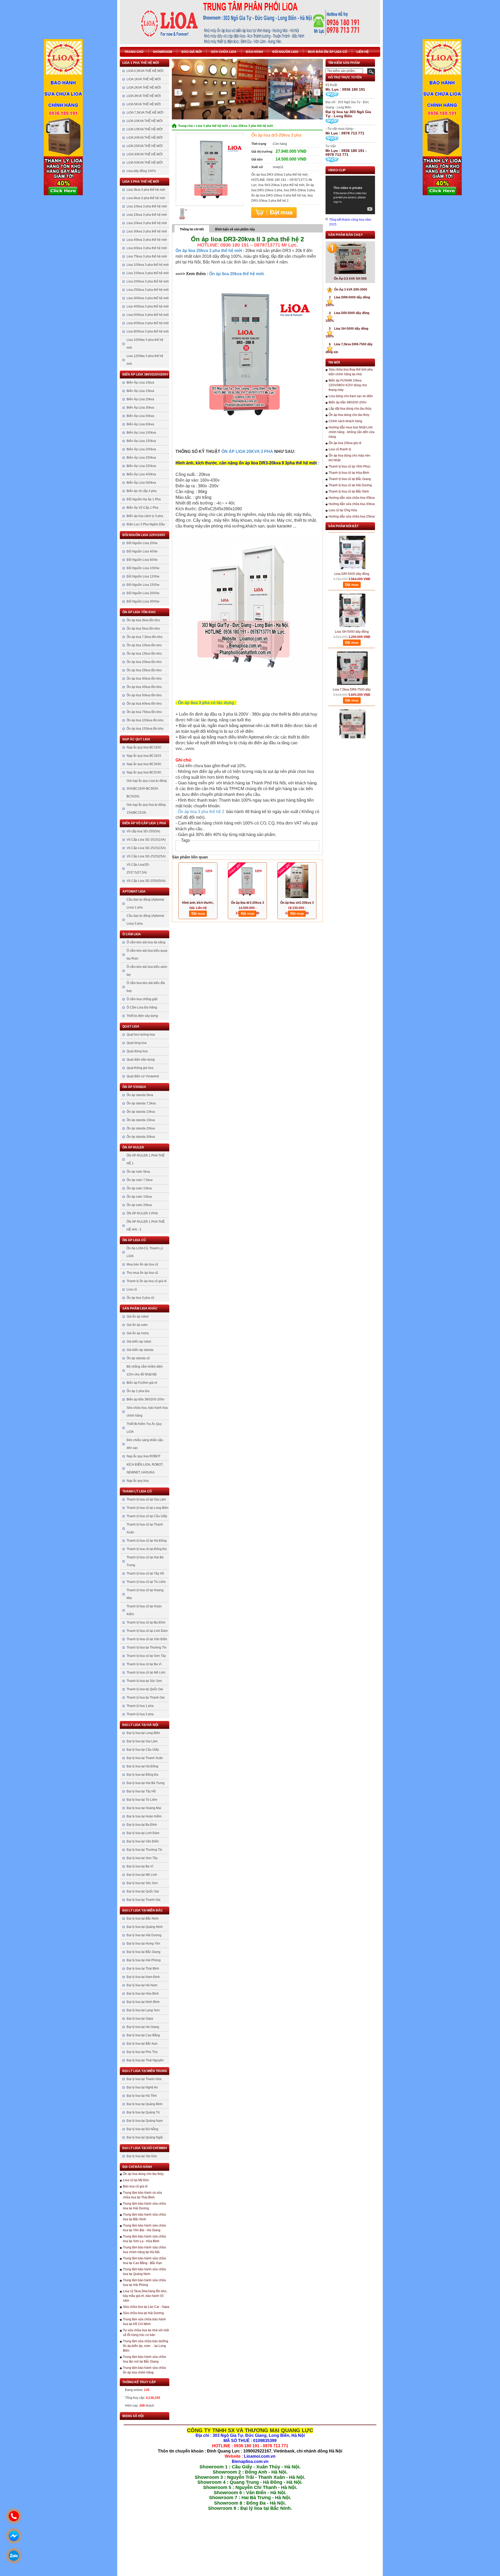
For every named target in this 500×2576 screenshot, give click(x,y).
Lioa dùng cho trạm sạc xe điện (351, 396)
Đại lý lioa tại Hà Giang (143, 2027)
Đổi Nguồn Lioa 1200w (143, 576)
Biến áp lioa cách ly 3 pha (145, 516)
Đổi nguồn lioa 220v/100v (144, 535)
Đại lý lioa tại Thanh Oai (143, 1900)
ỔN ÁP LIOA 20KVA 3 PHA (248, 451)
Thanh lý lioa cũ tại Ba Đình (146, 1622)
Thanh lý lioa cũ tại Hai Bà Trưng (145, 1561)
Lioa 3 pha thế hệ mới (141, 182)
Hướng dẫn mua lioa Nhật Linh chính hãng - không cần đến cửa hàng (352, 432)
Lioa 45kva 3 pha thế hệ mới (147, 240)
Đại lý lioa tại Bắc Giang (143, 1952)
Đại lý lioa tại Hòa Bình (143, 1994)
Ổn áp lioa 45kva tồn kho (144, 687)
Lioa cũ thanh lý (340, 449)
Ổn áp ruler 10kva (139, 1188)
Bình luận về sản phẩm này (235, 229)
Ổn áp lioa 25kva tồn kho (144, 670)
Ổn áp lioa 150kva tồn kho (145, 729)
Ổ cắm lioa (132, 934)
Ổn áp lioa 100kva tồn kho (145, 720)
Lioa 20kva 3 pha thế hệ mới (147, 223)
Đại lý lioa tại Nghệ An (142, 2087)
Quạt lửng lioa (137, 1043)
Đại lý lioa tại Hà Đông (142, 1766)
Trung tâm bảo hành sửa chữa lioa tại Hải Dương (144, 2206)
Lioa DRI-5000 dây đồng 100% (352, 546)
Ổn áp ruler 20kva (139, 1205)
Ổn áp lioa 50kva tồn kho (144, 695)
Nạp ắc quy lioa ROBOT (143, 1456)
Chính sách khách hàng (345, 421)
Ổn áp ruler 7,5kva (140, 1180)
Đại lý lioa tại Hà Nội (140, 1725)
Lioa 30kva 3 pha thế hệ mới (147, 231)
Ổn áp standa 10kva (141, 1112)
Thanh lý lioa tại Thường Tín (146, 1647)
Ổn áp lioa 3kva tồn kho (143, 620)
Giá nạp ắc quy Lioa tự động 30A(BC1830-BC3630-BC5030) (147, 789)
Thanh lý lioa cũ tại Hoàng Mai (145, 1594)
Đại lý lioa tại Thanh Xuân (145, 1758)
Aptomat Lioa (134, 892)
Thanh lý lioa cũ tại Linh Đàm (147, 1631)
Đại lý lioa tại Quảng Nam (145, 2121)
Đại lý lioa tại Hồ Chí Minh (145, 2148)
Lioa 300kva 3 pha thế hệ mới (148, 298)
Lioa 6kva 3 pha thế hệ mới (146, 198)
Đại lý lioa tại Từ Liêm (142, 1800)
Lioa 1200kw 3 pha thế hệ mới (145, 360)
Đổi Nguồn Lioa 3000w (143, 601)
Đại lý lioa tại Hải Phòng (144, 1960)
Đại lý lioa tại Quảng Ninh (145, 1927)
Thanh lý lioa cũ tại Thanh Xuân (145, 1528)
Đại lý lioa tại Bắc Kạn (142, 2044)
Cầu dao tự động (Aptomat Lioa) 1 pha (145, 903)
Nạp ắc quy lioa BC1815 (144, 756)
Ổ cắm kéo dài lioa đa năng (146, 942)
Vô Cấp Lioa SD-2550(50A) (146, 881)
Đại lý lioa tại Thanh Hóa (144, 2079)
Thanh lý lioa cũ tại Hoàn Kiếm (144, 1610)
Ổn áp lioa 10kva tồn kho (144, 645)
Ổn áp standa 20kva (141, 1128)
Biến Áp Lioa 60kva (140, 424)
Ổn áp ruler (133, 1147)
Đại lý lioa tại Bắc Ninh (143, 1919)
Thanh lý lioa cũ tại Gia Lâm (146, 1499)
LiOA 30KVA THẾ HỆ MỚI (145, 154)
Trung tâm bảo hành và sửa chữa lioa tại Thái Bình (142, 2195)
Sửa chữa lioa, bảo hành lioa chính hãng (147, 1412)
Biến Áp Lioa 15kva (140, 391)
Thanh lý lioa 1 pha (140, 1706)
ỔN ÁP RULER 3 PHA (142, 1213)
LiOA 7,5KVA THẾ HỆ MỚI (145, 113)
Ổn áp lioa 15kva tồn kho (144, 654)
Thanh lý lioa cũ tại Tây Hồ (145, 1573)
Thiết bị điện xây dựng (142, 1016)
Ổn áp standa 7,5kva (141, 1103)
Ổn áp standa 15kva (141, 1120)
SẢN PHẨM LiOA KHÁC (140, 1308)
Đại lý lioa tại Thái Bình (143, 1969)
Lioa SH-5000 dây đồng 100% (352, 604)
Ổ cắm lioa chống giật (142, 999)
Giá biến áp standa (140, 1350)
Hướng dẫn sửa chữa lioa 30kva (352, 504)
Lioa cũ (132, 1289)
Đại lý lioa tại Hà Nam (142, 1985)
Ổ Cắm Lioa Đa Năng (142, 1007)
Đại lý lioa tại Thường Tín (144, 1850)
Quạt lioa (131, 1026)
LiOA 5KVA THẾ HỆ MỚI (144, 104)
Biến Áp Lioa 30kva (140, 408)
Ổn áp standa (134, 1087)
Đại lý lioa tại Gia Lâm (142, 1741)
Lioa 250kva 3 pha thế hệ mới (148, 290)
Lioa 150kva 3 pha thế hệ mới (148, 273)
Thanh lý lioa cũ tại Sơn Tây (146, 1656)
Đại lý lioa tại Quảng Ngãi (145, 2137)
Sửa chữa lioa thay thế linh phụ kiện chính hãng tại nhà (351, 372)
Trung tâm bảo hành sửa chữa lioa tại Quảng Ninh (144, 2272)
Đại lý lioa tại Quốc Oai (143, 1891)
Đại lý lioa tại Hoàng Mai (144, 1808)
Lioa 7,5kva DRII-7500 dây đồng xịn (352, 662)
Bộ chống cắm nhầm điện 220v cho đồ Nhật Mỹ (145, 1370)
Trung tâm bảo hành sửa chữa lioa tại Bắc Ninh (144, 2217)
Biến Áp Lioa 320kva (141, 466)
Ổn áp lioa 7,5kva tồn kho (145, 637)
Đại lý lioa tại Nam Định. (144, 1977)
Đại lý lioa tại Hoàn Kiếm (144, 1816)
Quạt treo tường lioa (141, 1035)
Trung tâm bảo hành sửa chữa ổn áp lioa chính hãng (144, 2370)
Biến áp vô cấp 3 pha (142, 491)
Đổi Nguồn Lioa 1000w (143, 568)
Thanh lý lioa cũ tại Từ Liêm (146, 1582)
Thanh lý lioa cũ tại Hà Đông (147, 1541)
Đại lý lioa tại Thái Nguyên (145, 2060)
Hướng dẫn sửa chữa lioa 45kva (352, 498)
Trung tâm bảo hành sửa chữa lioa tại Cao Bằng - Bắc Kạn (144, 2261)
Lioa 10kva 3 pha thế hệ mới (147, 206)
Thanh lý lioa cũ (137, 1491)
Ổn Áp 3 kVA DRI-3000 (348, 290)
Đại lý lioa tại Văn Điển (143, 1841)
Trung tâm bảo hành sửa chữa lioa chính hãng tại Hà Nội (144, 2250)
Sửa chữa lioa (224, 52)
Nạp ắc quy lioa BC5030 (144, 772)
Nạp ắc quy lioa (136, 739)
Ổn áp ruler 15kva (139, 1197)
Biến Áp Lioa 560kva (141, 483)
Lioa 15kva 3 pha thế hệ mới (147, 215)
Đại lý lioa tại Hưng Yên (143, 1944)
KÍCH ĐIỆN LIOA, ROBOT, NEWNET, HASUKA (145, 1468)
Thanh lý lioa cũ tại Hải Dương (350, 485)
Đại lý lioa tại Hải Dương (144, 1935)
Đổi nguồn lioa (285, 52)
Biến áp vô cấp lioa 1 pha (144, 823)
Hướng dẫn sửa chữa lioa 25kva (352, 517)
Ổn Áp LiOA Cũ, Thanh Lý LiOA (145, 1252)
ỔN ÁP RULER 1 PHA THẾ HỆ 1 (146, 1159)
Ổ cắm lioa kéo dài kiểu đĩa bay (146, 987)
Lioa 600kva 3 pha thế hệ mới (148, 323)
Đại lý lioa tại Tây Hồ (141, 1791)
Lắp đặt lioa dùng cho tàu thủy (350, 409)
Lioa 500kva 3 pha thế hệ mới (148, 315)
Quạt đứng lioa (137, 1051)
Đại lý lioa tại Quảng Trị (143, 2112)
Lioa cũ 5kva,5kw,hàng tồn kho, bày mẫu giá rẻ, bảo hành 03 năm (145, 2296)
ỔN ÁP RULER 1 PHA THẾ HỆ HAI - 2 (146, 1226)
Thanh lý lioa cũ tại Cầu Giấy (147, 1516)
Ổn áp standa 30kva (141, 1137)
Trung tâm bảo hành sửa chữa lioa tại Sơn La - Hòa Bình (144, 2239)
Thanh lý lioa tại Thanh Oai (146, 1698)
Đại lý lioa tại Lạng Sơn (143, 2010)
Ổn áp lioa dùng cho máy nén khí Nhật (349, 458)
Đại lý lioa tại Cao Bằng (143, 2035)
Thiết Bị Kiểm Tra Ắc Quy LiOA (144, 1428)
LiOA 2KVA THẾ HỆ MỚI (144, 88)
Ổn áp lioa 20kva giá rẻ (345, 443)
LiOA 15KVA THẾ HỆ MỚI (145, 129)
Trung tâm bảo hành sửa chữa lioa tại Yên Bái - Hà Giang (144, 2228)
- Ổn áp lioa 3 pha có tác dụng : (206, 703)
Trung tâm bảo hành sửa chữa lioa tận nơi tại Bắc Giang (144, 2359)
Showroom (162, 52)
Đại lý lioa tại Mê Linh (142, 1875)
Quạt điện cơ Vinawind (143, 1076)
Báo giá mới (192, 52)
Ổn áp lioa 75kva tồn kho (144, 712)
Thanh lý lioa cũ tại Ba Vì (144, 1664)
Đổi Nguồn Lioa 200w (142, 543)
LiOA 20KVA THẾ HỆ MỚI (145, 138)
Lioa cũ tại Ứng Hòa (343, 510)
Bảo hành (254, 52)
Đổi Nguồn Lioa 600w (142, 560)
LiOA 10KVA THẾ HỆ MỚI (145, 121)
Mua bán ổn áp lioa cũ (327, 52)
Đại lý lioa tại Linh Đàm (143, 1833)
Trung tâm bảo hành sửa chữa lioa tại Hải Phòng (144, 2283)
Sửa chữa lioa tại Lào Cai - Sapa (146, 2307)
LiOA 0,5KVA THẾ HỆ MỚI (145, 71)
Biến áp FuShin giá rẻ (142, 1383)
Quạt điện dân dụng (141, 1060)
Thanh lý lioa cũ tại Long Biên (148, 1508)
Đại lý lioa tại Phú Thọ (142, 2052)
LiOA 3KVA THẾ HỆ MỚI (144, 96)
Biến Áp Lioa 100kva (141, 433)
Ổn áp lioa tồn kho (139, 612)
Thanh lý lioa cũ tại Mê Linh (146, 1673)
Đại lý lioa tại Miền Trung (145, 2071)
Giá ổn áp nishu (138, 1333)
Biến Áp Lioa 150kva (141, 441)
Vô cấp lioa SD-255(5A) (143, 831)
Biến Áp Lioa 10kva (140, 383)
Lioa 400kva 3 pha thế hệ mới (148, 306)
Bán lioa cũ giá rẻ (135, 2186)
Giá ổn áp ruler (137, 1325)
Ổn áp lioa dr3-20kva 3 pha (248, 903)
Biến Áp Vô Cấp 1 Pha (142, 508)
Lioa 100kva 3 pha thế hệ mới (148, 265)
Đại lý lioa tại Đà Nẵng (142, 2129)
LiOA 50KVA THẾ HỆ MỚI (145, 163)
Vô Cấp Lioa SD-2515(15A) (146, 848)
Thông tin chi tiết (192, 229)
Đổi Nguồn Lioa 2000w (143, 593)
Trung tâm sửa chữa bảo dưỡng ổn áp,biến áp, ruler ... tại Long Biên (146, 2346)
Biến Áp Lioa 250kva (141, 458)
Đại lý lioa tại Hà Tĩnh (142, 2096)
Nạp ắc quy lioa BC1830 (144, 747)
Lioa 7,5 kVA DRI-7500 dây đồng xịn (352, 720)
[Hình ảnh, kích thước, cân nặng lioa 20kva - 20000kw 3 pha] (198, 881)
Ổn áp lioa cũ (134, 1240)
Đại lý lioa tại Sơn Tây (142, 1858)
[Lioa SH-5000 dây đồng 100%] (352, 582)
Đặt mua (274, 213)
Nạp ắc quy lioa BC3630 (144, 764)
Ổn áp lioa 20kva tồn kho (144, 662)
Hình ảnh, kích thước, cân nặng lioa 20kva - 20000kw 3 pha (198, 903)
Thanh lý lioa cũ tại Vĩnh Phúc (350, 466)
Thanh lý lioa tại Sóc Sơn (144, 1681)
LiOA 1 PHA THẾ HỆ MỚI (141, 63)
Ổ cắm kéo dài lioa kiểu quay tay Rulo (147, 955)
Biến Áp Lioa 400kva (141, 474)
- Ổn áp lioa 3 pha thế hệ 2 (200, 812)
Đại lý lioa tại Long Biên (143, 1733)
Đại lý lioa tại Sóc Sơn (142, 1883)
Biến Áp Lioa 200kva (141, 449)
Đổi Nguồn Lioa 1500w (143, 585)
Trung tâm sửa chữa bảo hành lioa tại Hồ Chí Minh (144, 2322)
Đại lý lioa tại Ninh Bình (143, 2002)
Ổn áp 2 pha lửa (138, 1391)
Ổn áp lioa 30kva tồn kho (144, 679)
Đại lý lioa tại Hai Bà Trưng (146, 1783)
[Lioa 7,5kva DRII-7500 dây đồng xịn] (352, 640)
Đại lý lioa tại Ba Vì (140, 1866)
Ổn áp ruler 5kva (138, 1172)
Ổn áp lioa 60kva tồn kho (144, 704)
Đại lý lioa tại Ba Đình (142, 1825)
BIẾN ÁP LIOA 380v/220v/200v (145, 374)
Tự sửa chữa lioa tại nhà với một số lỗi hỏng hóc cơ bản (146, 2333)
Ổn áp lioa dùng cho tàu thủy (143, 2174)
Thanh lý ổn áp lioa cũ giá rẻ (147, 1281)
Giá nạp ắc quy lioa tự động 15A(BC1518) (146, 809)
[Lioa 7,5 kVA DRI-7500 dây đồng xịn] (352, 698)
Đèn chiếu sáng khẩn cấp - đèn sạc (146, 1444)
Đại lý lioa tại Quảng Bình (145, 2104)
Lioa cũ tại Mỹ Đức (136, 2180)
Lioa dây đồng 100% (141, 171)
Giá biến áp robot (139, 1342)
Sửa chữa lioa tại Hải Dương (143, 2313)
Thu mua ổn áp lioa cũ (142, 1273)
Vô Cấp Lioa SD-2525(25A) (146, 856)
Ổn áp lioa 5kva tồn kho (143, 629)
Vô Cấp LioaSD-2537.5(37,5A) (138, 869)
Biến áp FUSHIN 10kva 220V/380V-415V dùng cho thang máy (348, 385)
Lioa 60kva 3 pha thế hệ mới (147, 248)
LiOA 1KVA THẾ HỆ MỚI (144, 79)
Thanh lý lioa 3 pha (140, 1714)
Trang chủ (134, 52)
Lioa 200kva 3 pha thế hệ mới (148, 281)
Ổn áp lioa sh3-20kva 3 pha (297, 903)
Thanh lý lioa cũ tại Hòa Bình (349, 473)
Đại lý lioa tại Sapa (140, 2019)
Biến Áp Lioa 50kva (140, 416)
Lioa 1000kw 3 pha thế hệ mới (145, 344)
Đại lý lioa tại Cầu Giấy (143, 1750)
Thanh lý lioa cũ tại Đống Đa (147, 1549)
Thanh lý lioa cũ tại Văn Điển (147, 1639)
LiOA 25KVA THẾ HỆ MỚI (145, 146)
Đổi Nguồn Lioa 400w (142, 551)
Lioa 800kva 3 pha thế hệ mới (148, 331)
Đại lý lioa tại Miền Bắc (143, 1910)
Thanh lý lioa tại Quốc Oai (145, 1689)
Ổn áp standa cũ (138, 1358)
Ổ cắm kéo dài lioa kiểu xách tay (147, 971)
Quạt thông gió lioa (140, 1068)
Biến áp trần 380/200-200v (145, 1399)
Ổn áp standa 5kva (140, 1095)
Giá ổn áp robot (137, 1317)
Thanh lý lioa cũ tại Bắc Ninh (349, 491)
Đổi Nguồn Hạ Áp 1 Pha (144, 499)
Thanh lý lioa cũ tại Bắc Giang (350, 479)
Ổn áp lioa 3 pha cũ (140, 1298)
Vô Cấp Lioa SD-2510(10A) (146, 840)
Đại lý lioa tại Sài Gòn (142, 2156)
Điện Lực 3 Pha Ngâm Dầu (146, 524)
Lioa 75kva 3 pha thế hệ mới (147, 256)
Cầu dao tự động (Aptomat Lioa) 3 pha (145, 920)
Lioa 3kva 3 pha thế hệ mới (146, 190)
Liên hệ (363, 52)
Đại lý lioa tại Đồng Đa (142, 1775)
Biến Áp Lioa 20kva (140, 399)
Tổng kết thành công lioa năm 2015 (350, 222)
